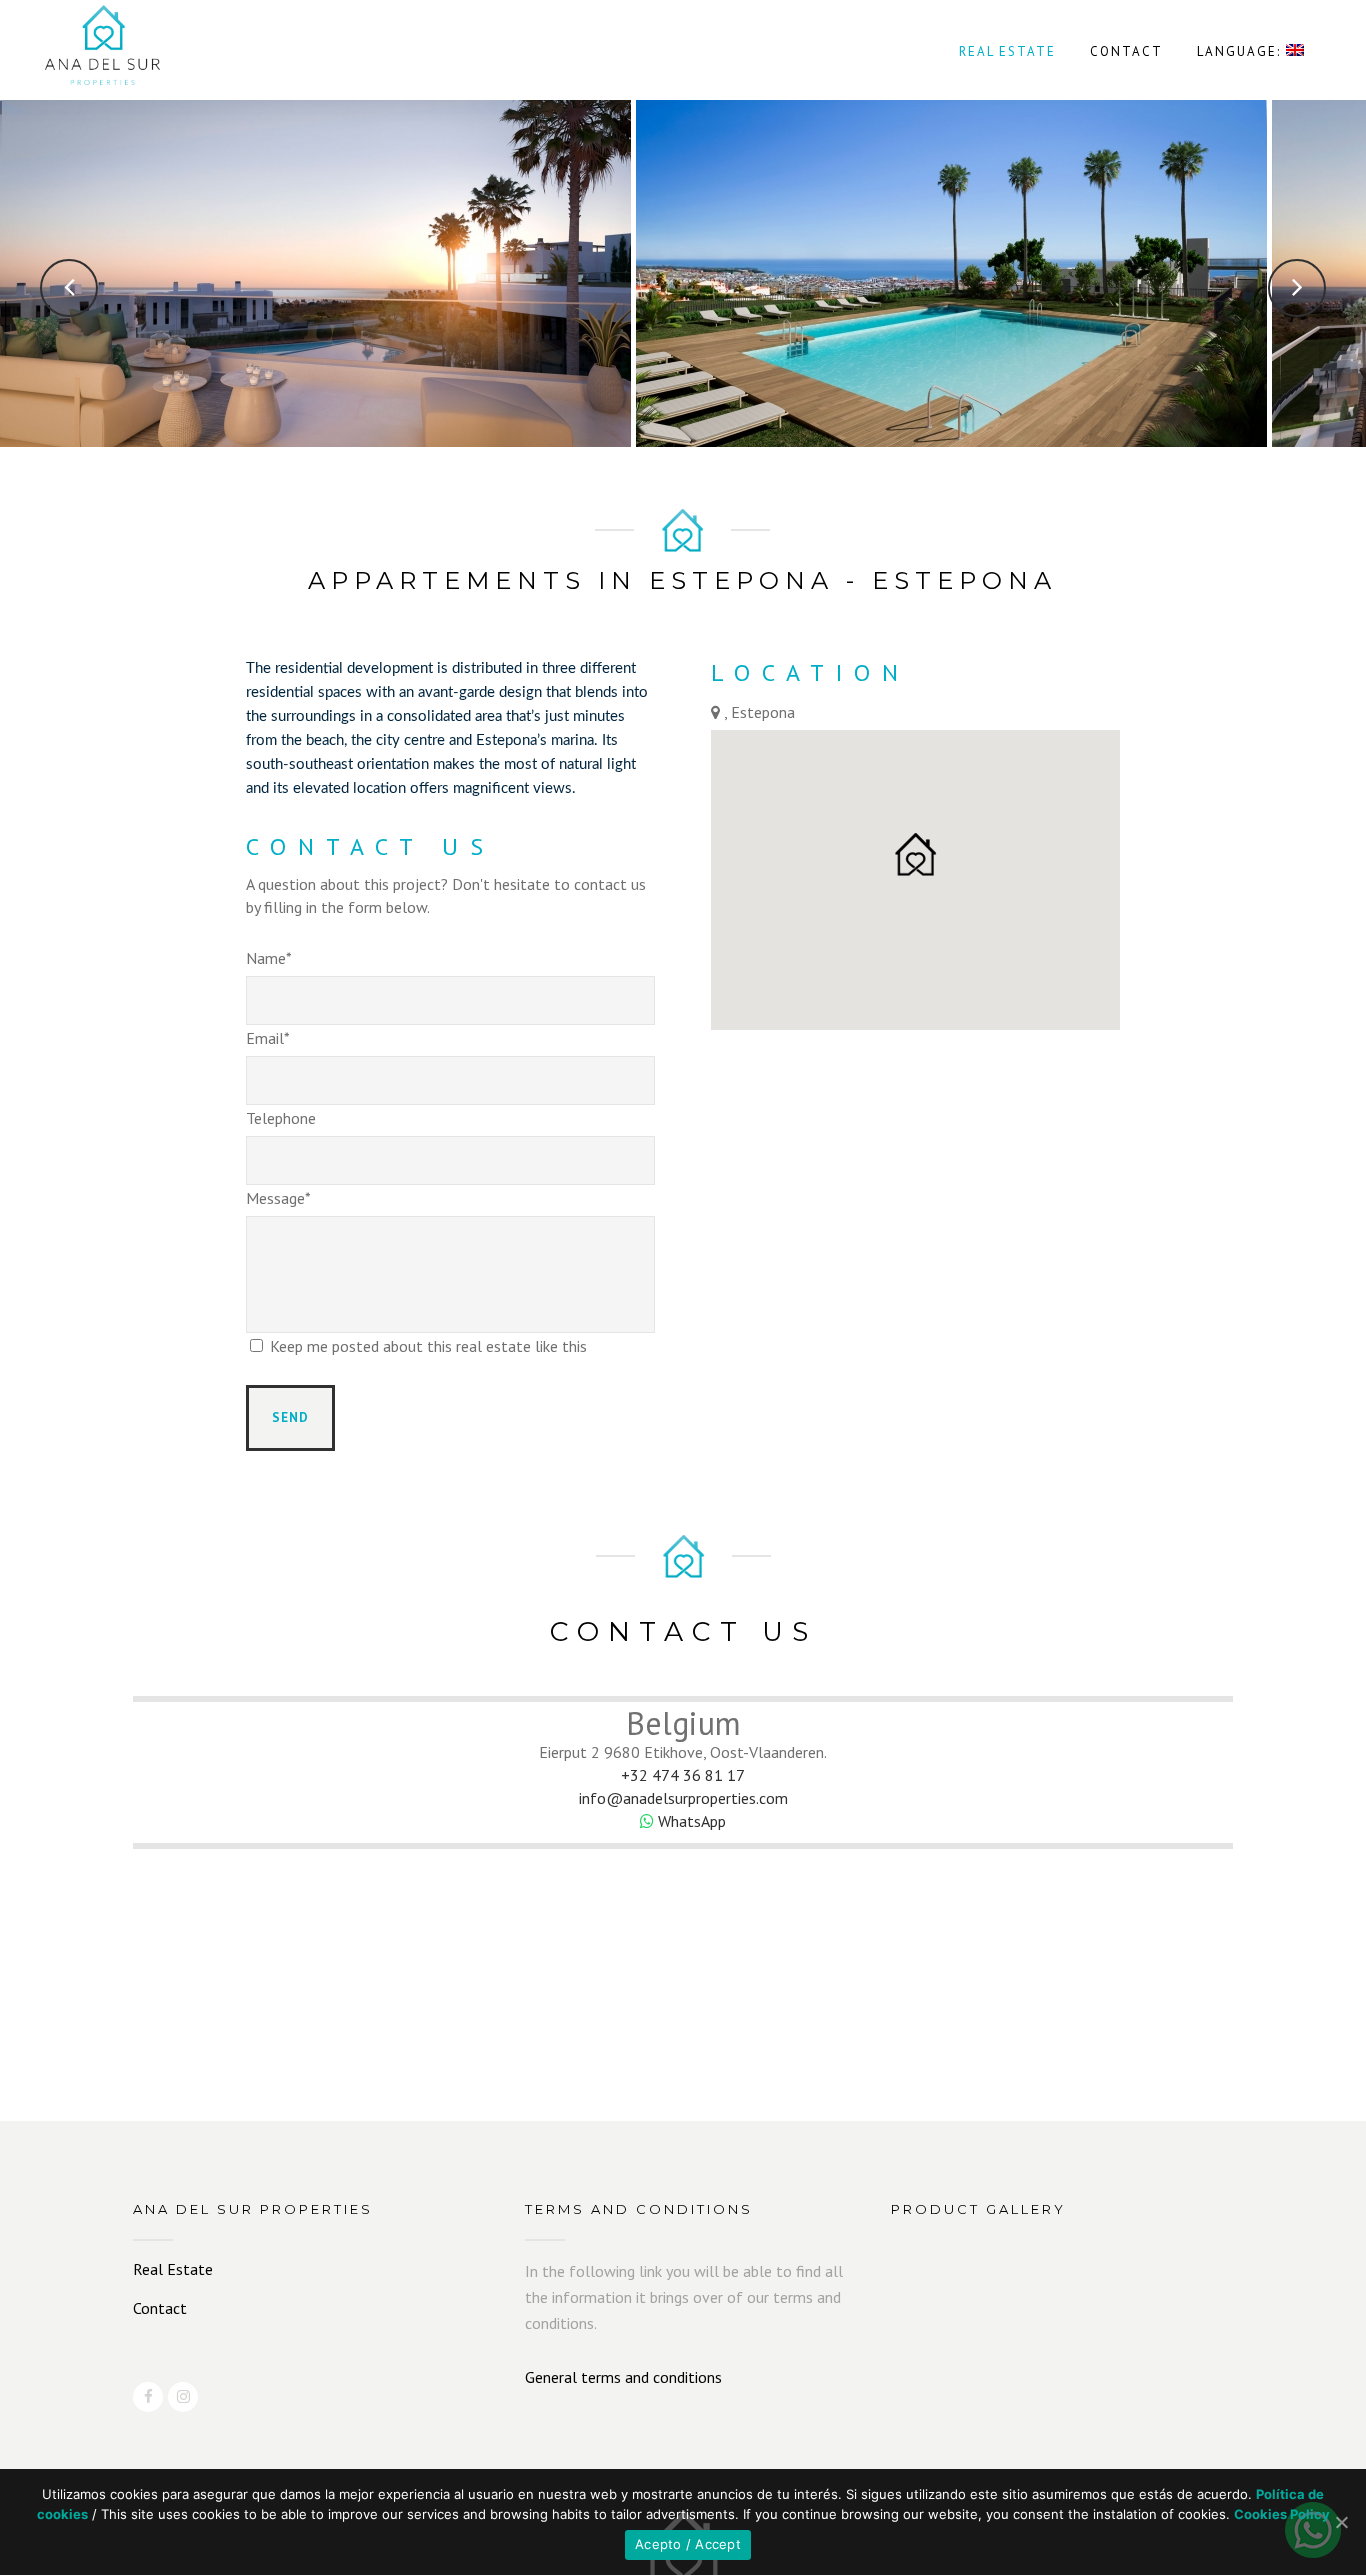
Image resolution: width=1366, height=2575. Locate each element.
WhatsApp (690, 1821)
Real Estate (173, 2269)
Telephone (281, 1118)
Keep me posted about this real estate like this (428, 1346)
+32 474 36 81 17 (683, 1775)
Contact (160, 2308)
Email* (268, 1038)
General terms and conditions (623, 2377)
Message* (278, 1198)
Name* (269, 958)
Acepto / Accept (688, 2544)
